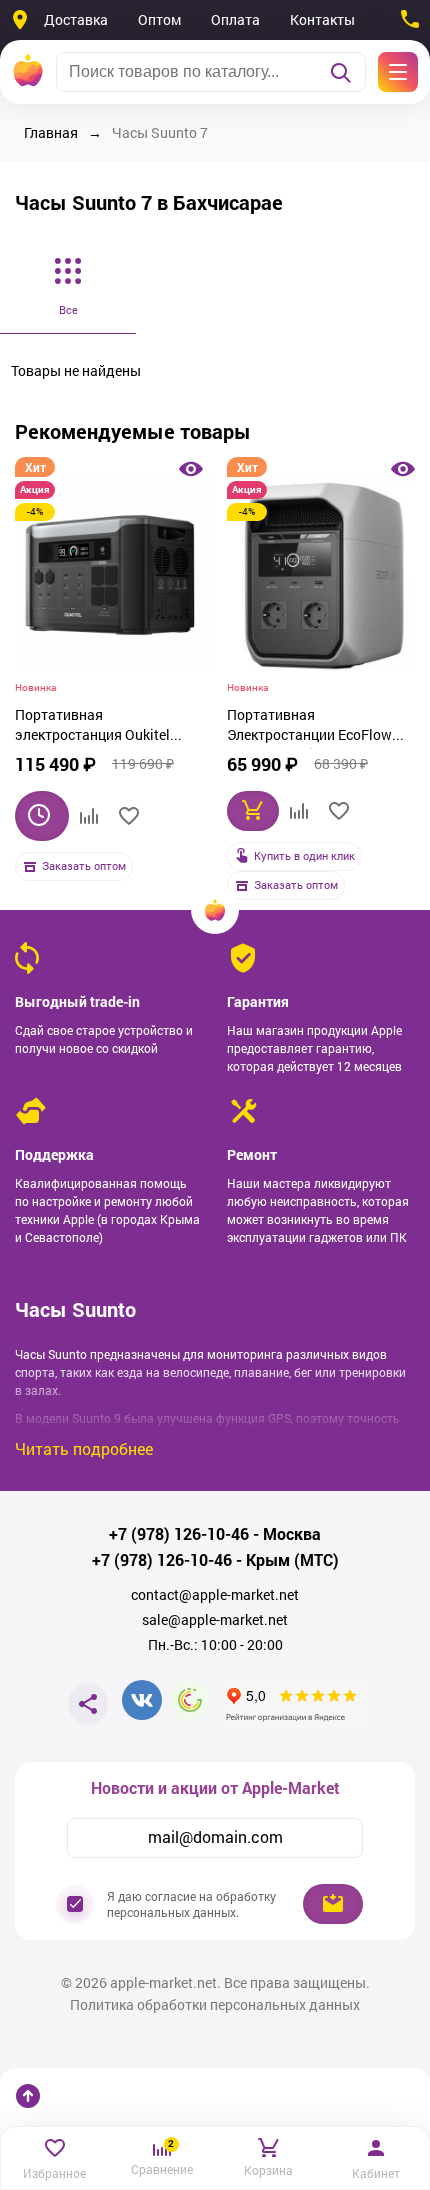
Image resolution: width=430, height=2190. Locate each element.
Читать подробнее (84, 1448)
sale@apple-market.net (215, 1620)
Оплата (235, 19)
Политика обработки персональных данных (215, 2005)
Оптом (159, 19)
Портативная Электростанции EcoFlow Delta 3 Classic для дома (309, 727)
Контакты (322, 19)
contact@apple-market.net (215, 1595)
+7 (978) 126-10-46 (179, 1534)
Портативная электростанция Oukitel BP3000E (92, 727)
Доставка (76, 19)
